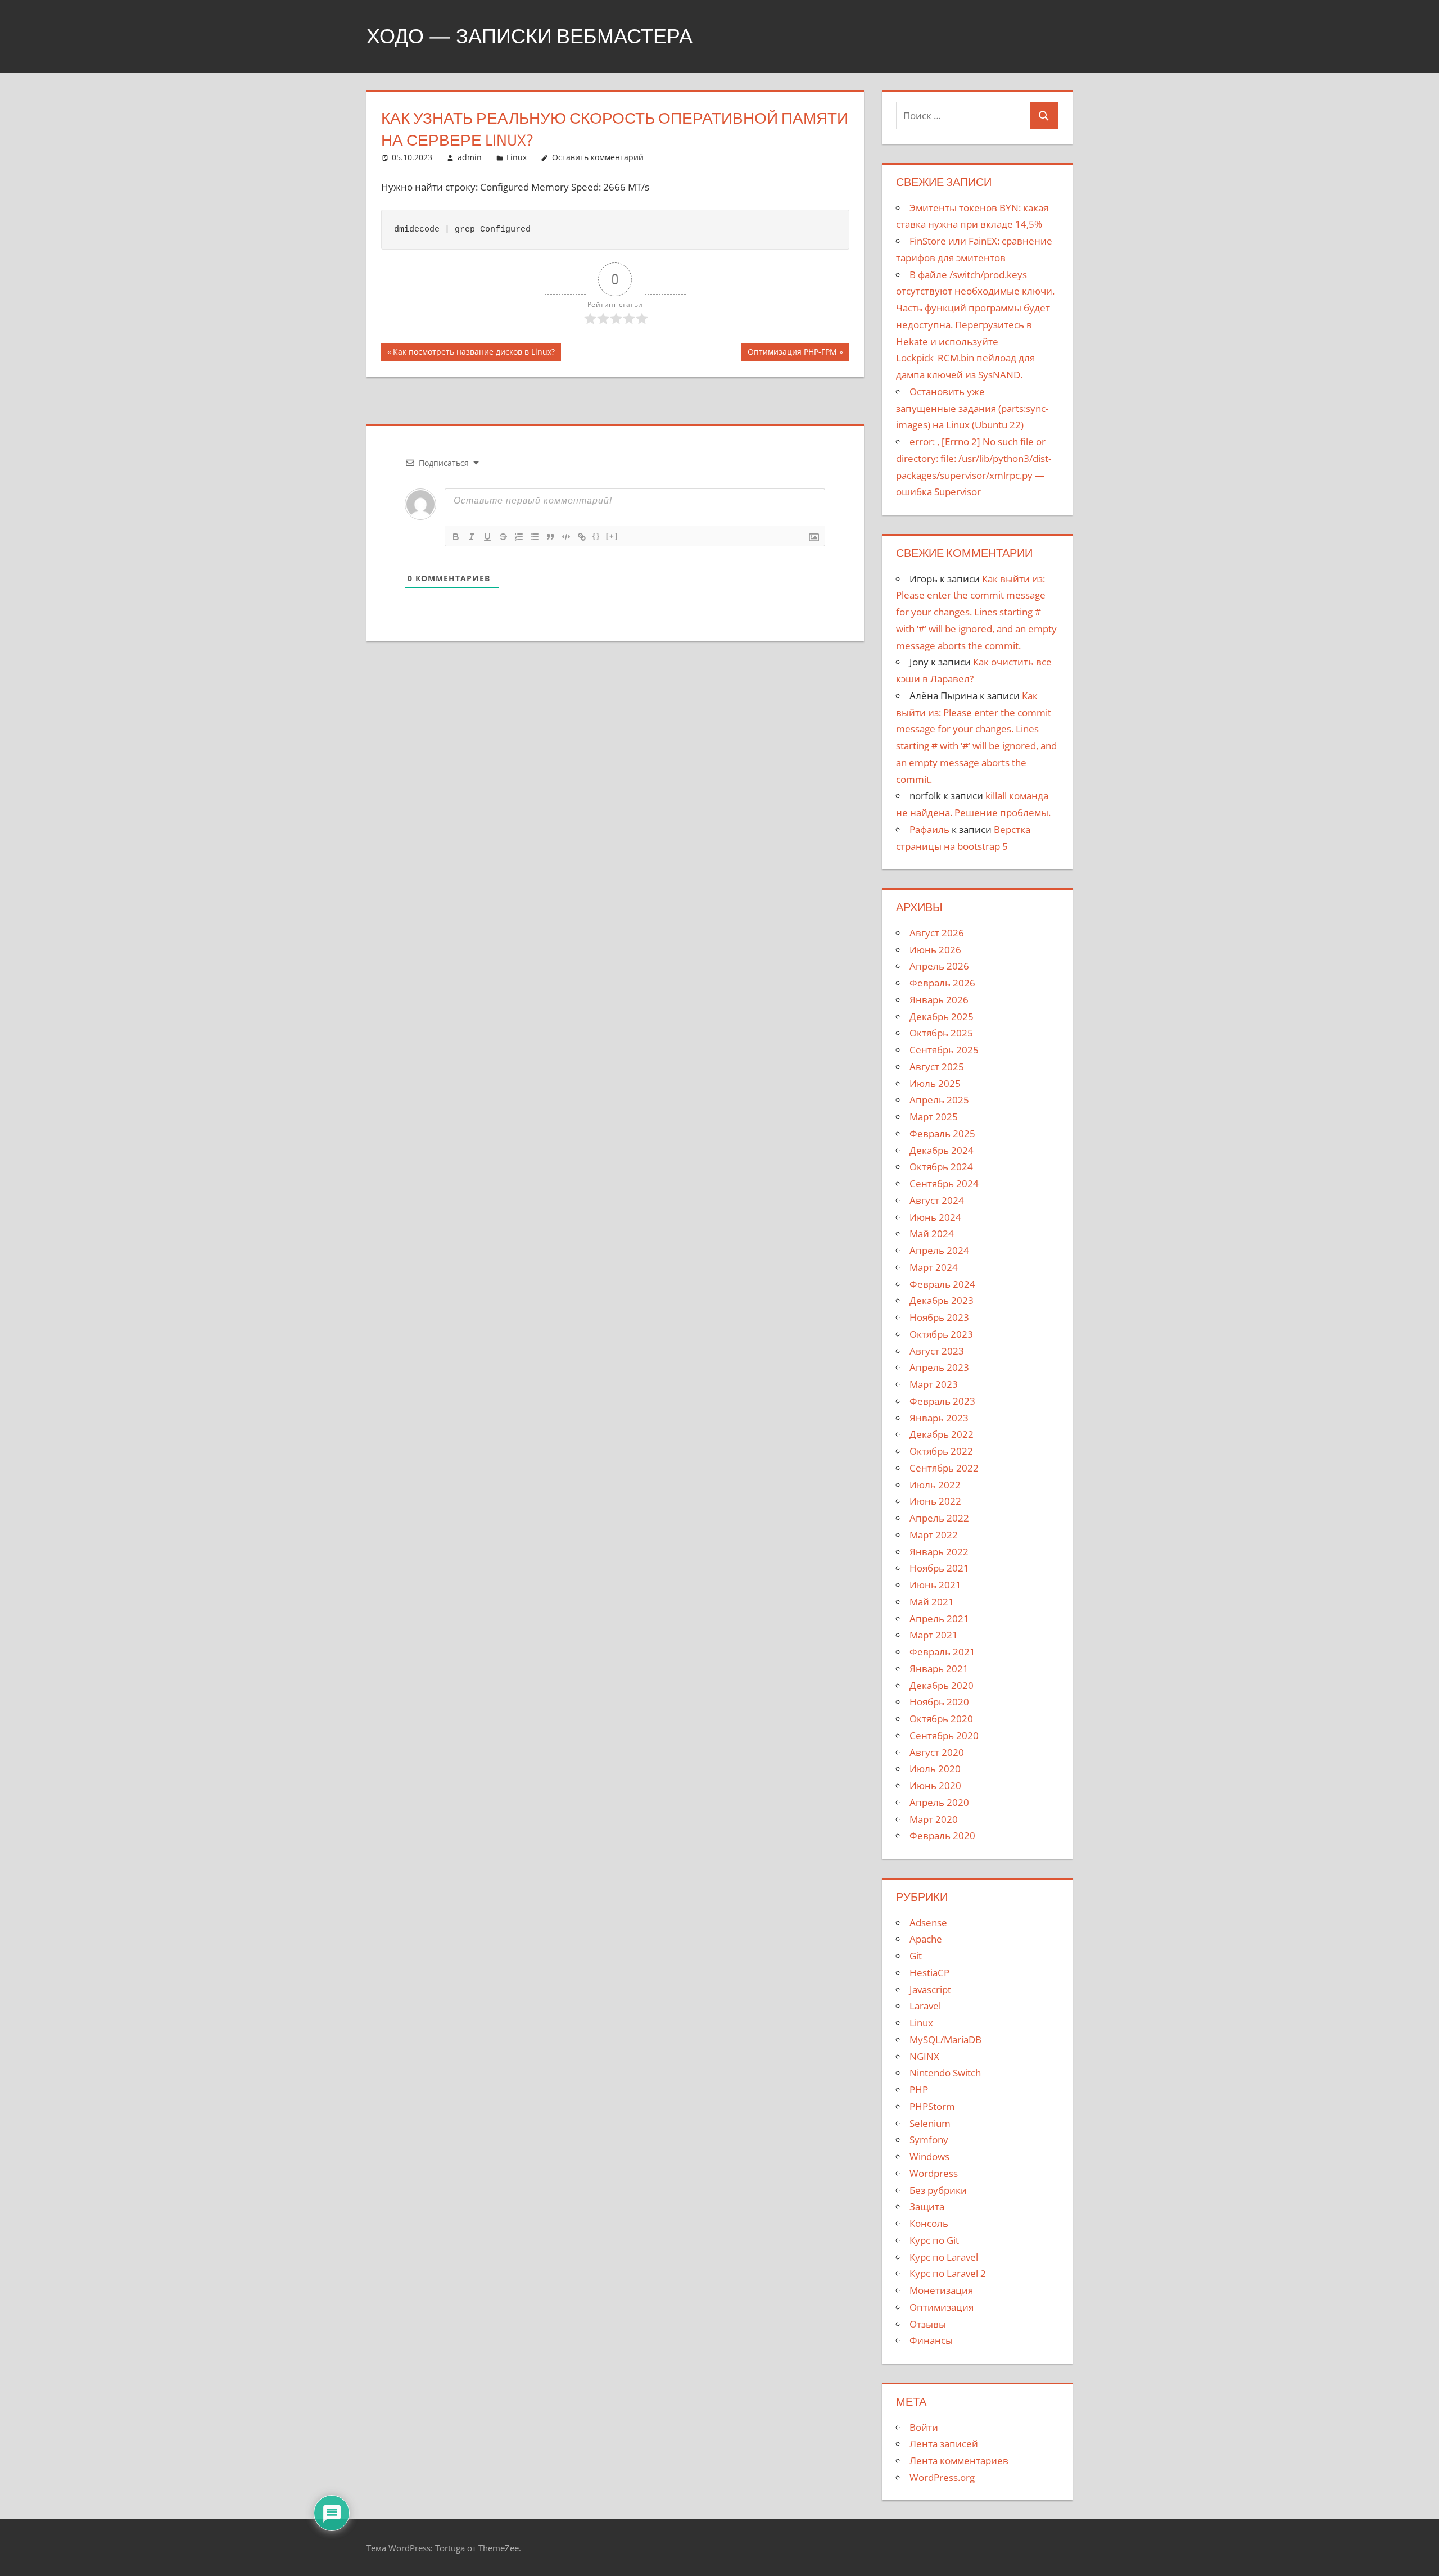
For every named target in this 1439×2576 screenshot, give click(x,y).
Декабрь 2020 (942, 1685)
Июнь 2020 (935, 1785)
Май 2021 (932, 1602)
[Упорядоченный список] (519, 537)
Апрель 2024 (939, 1250)
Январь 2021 (939, 1669)
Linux (517, 157)
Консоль (929, 2223)
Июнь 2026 (935, 950)
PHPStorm (932, 2106)
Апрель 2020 (939, 1802)
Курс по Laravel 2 (948, 2273)
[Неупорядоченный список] (535, 537)
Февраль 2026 (942, 983)
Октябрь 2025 (941, 1033)
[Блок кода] (566, 537)
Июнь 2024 (935, 1217)
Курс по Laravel (944, 2257)
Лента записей (944, 2444)
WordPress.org (942, 2477)
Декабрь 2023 (942, 1300)
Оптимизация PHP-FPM (792, 354)
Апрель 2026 (939, 966)
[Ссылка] (582, 537)
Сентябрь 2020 (944, 1735)
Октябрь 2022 (941, 1451)
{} (596, 536)
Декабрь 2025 (942, 1017)
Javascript (930, 1989)
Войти (924, 2427)
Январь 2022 (939, 1552)
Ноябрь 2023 (939, 1317)
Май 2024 (932, 1233)
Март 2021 (934, 1635)
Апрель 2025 (939, 1100)
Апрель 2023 (939, 1367)
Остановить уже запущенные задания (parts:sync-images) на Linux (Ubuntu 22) (972, 408)
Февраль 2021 (942, 1652)
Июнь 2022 (935, 1501)
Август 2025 (937, 1067)
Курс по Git (934, 2240)
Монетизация (941, 2290)
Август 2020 (937, 1752)
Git (916, 1956)
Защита (927, 2206)
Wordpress (934, 2173)
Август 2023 (937, 1351)
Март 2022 (934, 1535)
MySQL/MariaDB (945, 2039)
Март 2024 (934, 1267)
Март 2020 (934, 1819)
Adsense (928, 1923)
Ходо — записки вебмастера (530, 36)
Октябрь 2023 (941, 1334)
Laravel (925, 2006)
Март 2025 (934, 1117)
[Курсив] (472, 537)
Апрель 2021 (939, 1619)
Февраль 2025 (942, 1133)
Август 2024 (937, 1200)
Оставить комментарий (598, 157)
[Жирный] (456, 537)
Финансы (931, 2340)
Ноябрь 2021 (939, 1568)
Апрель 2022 (939, 1518)
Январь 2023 (939, 1418)
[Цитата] (550, 537)
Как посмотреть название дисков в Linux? (474, 354)
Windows (929, 2156)
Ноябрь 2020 (939, 1702)
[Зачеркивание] (503, 537)
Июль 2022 (935, 1485)
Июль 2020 (935, 1769)
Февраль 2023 (942, 1401)
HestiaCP (929, 1973)
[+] (612, 536)
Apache (926, 1939)
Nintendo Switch (945, 2073)
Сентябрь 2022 (944, 1468)
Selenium (930, 2123)
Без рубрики (938, 2190)
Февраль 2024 (942, 1284)
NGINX (924, 2056)
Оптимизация (942, 2307)
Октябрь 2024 (941, 1167)
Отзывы (928, 2324)
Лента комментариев (959, 2460)
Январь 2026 (939, 1000)
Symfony (929, 2140)
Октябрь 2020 (941, 1719)
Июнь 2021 (935, 1585)
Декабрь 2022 (942, 1434)
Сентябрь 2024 (944, 1183)
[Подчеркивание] (487, 537)
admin (470, 157)
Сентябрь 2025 (944, 1050)
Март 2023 (934, 1384)
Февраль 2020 (942, 1835)
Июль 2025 (935, 1083)
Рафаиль (929, 829)
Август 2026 (937, 933)
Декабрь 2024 (942, 1150)
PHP (919, 2090)
